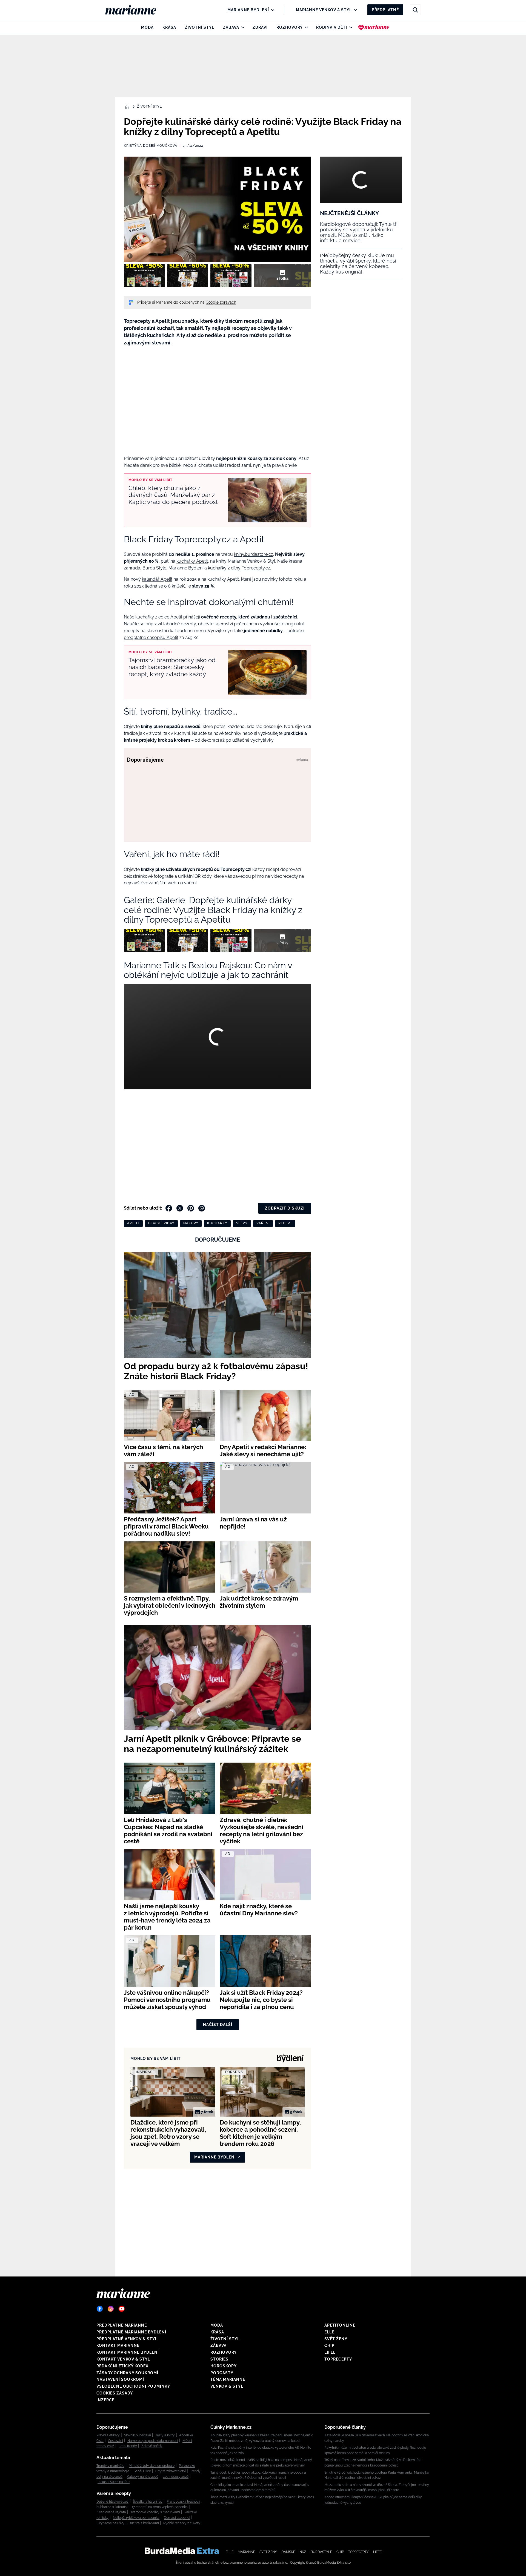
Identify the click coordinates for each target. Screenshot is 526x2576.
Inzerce (105, 2400)
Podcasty (222, 2373)
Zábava (231, 27)
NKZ (303, 2552)
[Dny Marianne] (374, 27)
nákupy (191, 1223)
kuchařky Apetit (192, 561)
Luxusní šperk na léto (114, 2482)
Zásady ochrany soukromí (127, 2373)
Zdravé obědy (152, 2446)
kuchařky (217, 1223)
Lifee (330, 2352)
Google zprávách (221, 302)
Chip (329, 2345)
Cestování (115, 2441)
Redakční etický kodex (122, 2366)
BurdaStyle (321, 2552)
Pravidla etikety (108, 2435)
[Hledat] (415, 10)
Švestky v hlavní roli (148, 2502)
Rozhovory (290, 27)
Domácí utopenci (177, 2518)
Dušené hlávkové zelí (112, 2502)
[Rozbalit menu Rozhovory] (305, 27)
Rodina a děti (332, 27)
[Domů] (135, 10)
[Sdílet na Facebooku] (169, 1208)
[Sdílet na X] (180, 1208)
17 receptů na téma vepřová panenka (160, 2507)
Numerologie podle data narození (153, 2441)
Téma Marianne (228, 2379)
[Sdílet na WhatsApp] (202, 1208)
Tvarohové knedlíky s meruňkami (155, 2512)
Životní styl (200, 27)
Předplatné (385, 10)
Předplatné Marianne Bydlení (131, 2332)
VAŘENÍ (263, 1223)
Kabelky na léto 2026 (143, 2477)
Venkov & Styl (227, 2386)
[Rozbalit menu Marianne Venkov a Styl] (354, 10)
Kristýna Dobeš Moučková (151, 146)
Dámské (288, 2552)
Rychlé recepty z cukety (182, 2523)
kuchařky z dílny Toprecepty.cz (239, 568)
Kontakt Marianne (118, 2345)
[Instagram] (111, 2309)
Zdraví (260, 27)
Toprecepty (338, 2359)
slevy (242, 1223)
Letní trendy (128, 2446)
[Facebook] (100, 2309)
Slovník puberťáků (138, 2435)
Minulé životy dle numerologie (152, 2466)
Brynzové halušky (111, 2523)
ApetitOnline (340, 2325)
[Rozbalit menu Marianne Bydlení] (271, 10)
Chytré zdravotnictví (171, 2471)
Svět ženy (336, 2339)
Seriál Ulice (142, 2471)
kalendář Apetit (157, 579)
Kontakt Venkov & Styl (123, 2359)
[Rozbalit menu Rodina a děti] (349, 27)
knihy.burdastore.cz (254, 554)
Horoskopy (224, 2366)
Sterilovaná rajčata (112, 2512)
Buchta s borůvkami (144, 2523)
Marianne (246, 2552)
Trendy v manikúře (110, 2466)
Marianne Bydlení (248, 10)
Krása (169, 27)
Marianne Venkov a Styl (324, 10)
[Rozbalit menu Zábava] (241, 27)
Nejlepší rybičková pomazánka (136, 2518)
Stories (219, 2359)
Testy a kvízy (165, 2435)
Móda (147, 27)
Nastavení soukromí (120, 2379)
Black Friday (161, 1223)
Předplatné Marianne (122, 2325)
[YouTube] (122, 2309)
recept (285, 1223)
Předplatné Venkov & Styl (127, 2339)
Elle (329, 2332)
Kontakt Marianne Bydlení (128, 2352)
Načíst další (218, 2025)
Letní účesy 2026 (176, 2477)
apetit (133, 1223)
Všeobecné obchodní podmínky (133, 2386)
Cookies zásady (115, 2393)
